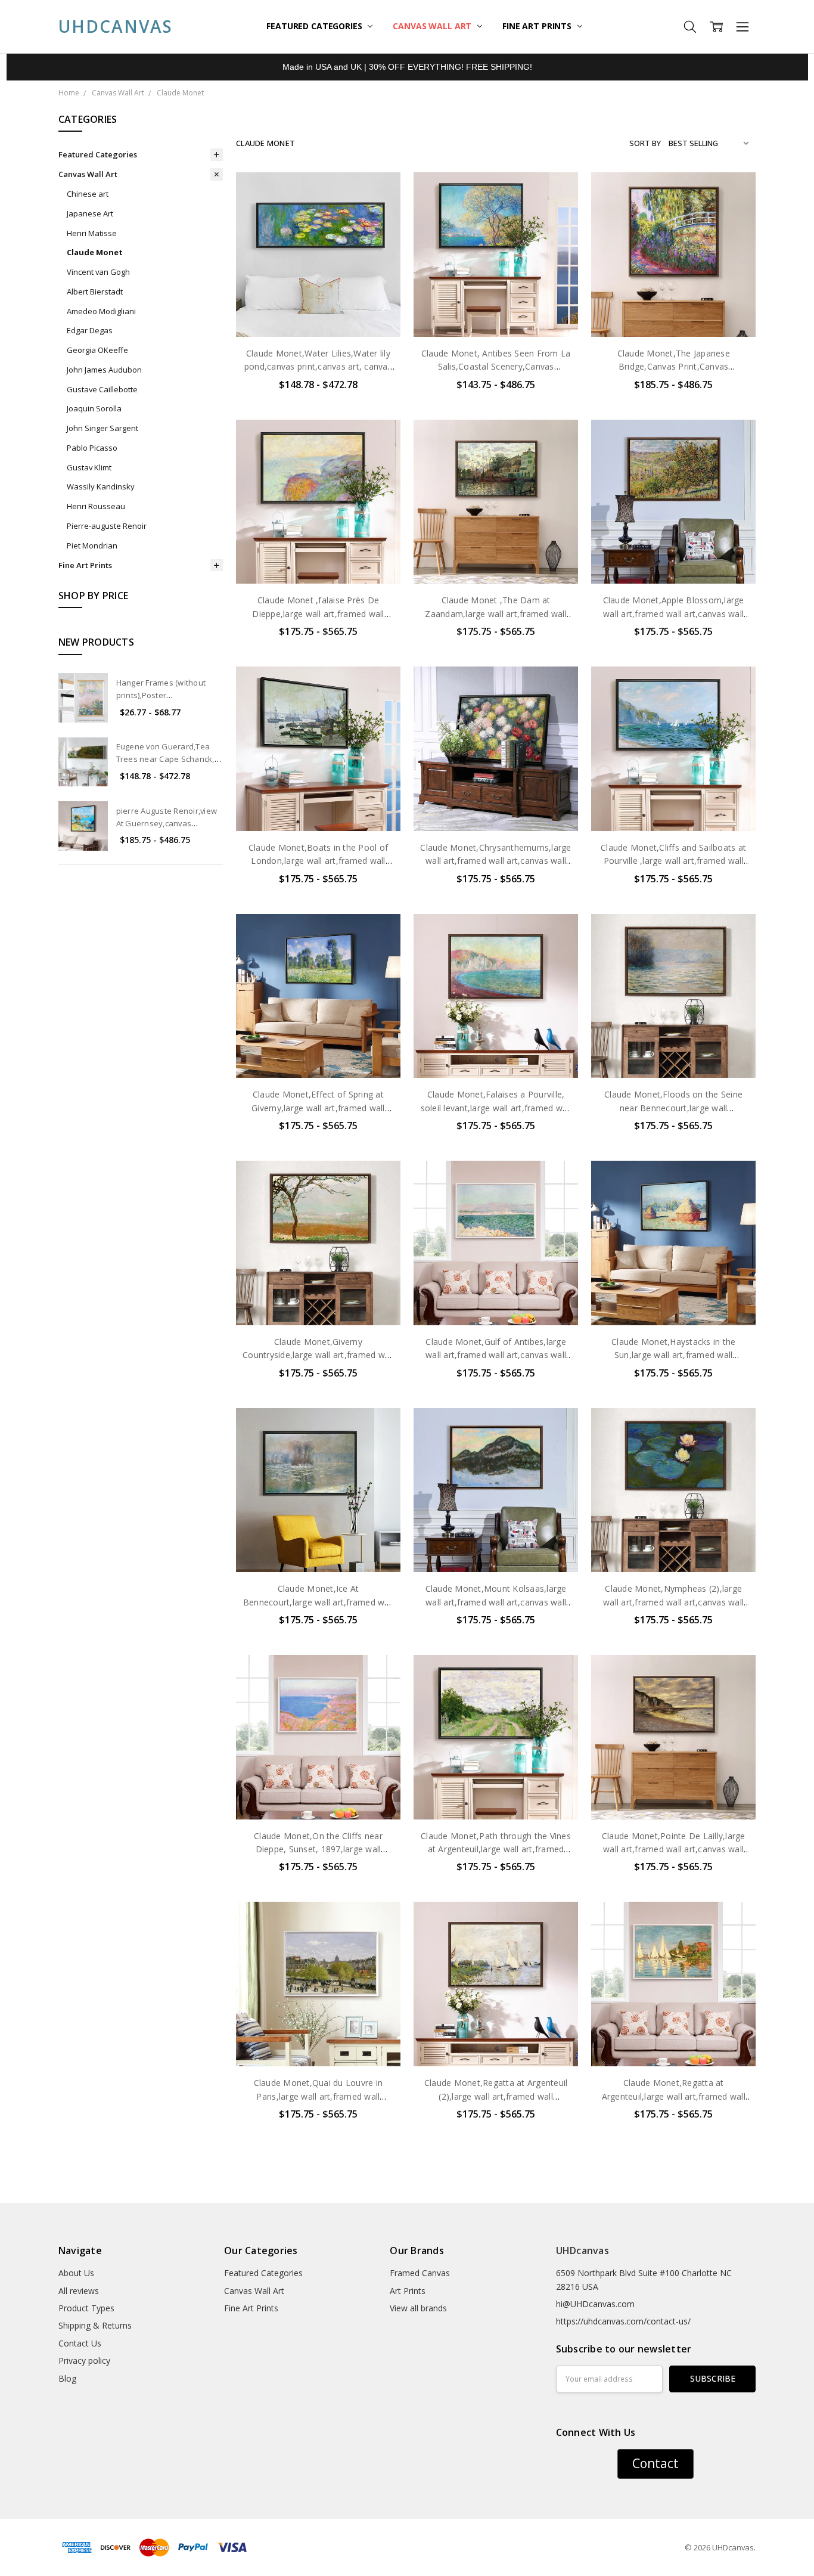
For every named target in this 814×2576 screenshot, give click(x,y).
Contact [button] (655, 2463)
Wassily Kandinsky (101, 486)
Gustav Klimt (89, 467)
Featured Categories (315, 26)
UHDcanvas (582, 2250)
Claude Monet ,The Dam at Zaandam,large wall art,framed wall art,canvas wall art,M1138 (496, 613)
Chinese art (88, 194)
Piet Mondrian (92, 545)
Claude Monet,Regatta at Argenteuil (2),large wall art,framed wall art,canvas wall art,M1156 (496, 2096)
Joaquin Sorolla (94, 408)
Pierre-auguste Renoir (107, 526)
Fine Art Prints (538, 26)
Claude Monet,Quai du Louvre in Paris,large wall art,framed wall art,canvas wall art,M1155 (319, 2096)
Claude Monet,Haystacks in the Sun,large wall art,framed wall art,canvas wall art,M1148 (673, 1355)
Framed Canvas (420, 2273)
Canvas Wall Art (433, 26)
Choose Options (318, 312)
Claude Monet (95, 252)
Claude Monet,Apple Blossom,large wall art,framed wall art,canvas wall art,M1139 (674, 613)
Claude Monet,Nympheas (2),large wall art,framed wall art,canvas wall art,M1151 (673, 1602)
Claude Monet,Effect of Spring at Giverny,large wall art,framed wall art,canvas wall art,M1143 (318, 1108)
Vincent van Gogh (98, 272)
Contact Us (80, 2343)
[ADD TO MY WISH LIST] (379, 232)
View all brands (418, 2308)
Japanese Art (90, 213)
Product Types (86, 2308)
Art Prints (408, 2291)
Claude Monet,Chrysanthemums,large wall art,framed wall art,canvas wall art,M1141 (495, 861)
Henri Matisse (92, 233)
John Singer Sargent (102, 428)
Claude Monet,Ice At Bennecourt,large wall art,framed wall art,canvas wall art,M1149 (318, 1602)
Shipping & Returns (95, 2325)
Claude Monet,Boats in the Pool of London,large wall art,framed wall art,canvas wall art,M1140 (318, 861)
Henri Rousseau (96, 506)
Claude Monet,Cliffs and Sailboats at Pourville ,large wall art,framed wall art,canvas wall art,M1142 (673, 861)
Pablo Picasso (92, 448)
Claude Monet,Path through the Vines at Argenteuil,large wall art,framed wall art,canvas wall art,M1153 (496, 1849)
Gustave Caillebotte (102, 389)
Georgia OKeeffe (97, 350)
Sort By (645, 143)
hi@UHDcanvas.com (595, 2304)
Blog (67, 2378)
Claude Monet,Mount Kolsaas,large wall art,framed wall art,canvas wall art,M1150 (496, 1602)
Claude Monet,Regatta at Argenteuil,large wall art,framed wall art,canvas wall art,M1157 (674, 2096)
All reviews (79, 2291)
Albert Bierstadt (95, 292)
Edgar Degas (90, 330)
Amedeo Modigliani (101, 311)
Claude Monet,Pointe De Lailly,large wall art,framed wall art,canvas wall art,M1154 (674, 1849)
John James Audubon (104, 370)
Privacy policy (84, 2360)
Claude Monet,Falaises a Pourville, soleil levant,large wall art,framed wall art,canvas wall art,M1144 (496, 1108)
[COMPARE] (379, 213)
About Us (76, 2273)
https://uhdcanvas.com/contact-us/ (623, 2321)
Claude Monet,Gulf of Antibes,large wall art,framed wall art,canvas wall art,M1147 (496, 1355)
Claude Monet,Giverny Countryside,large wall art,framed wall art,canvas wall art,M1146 (318, 1355)
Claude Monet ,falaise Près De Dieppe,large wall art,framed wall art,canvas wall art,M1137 (318, 613)
